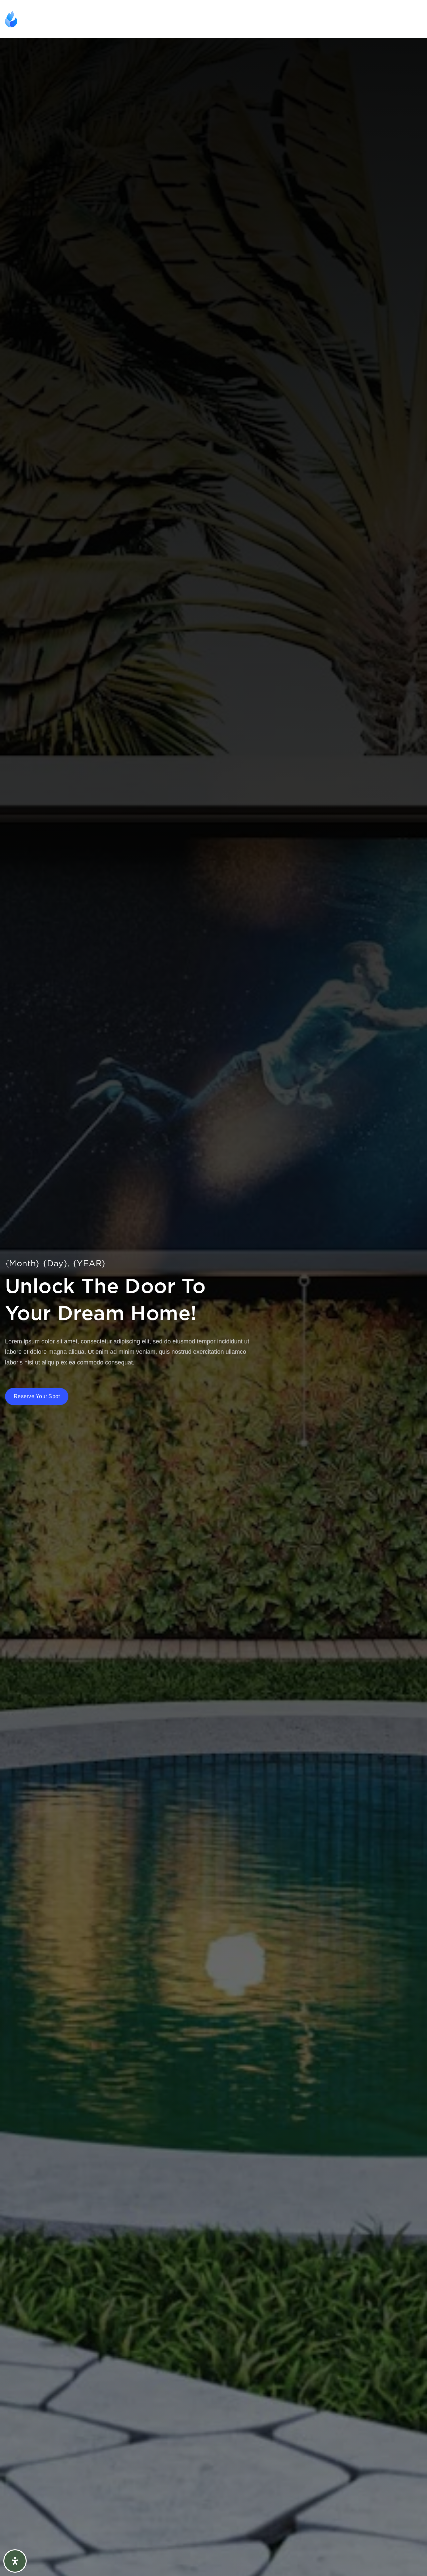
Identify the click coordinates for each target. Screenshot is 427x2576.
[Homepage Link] (40, 19)
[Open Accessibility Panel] (15, 2561)
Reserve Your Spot (37, 1396)
